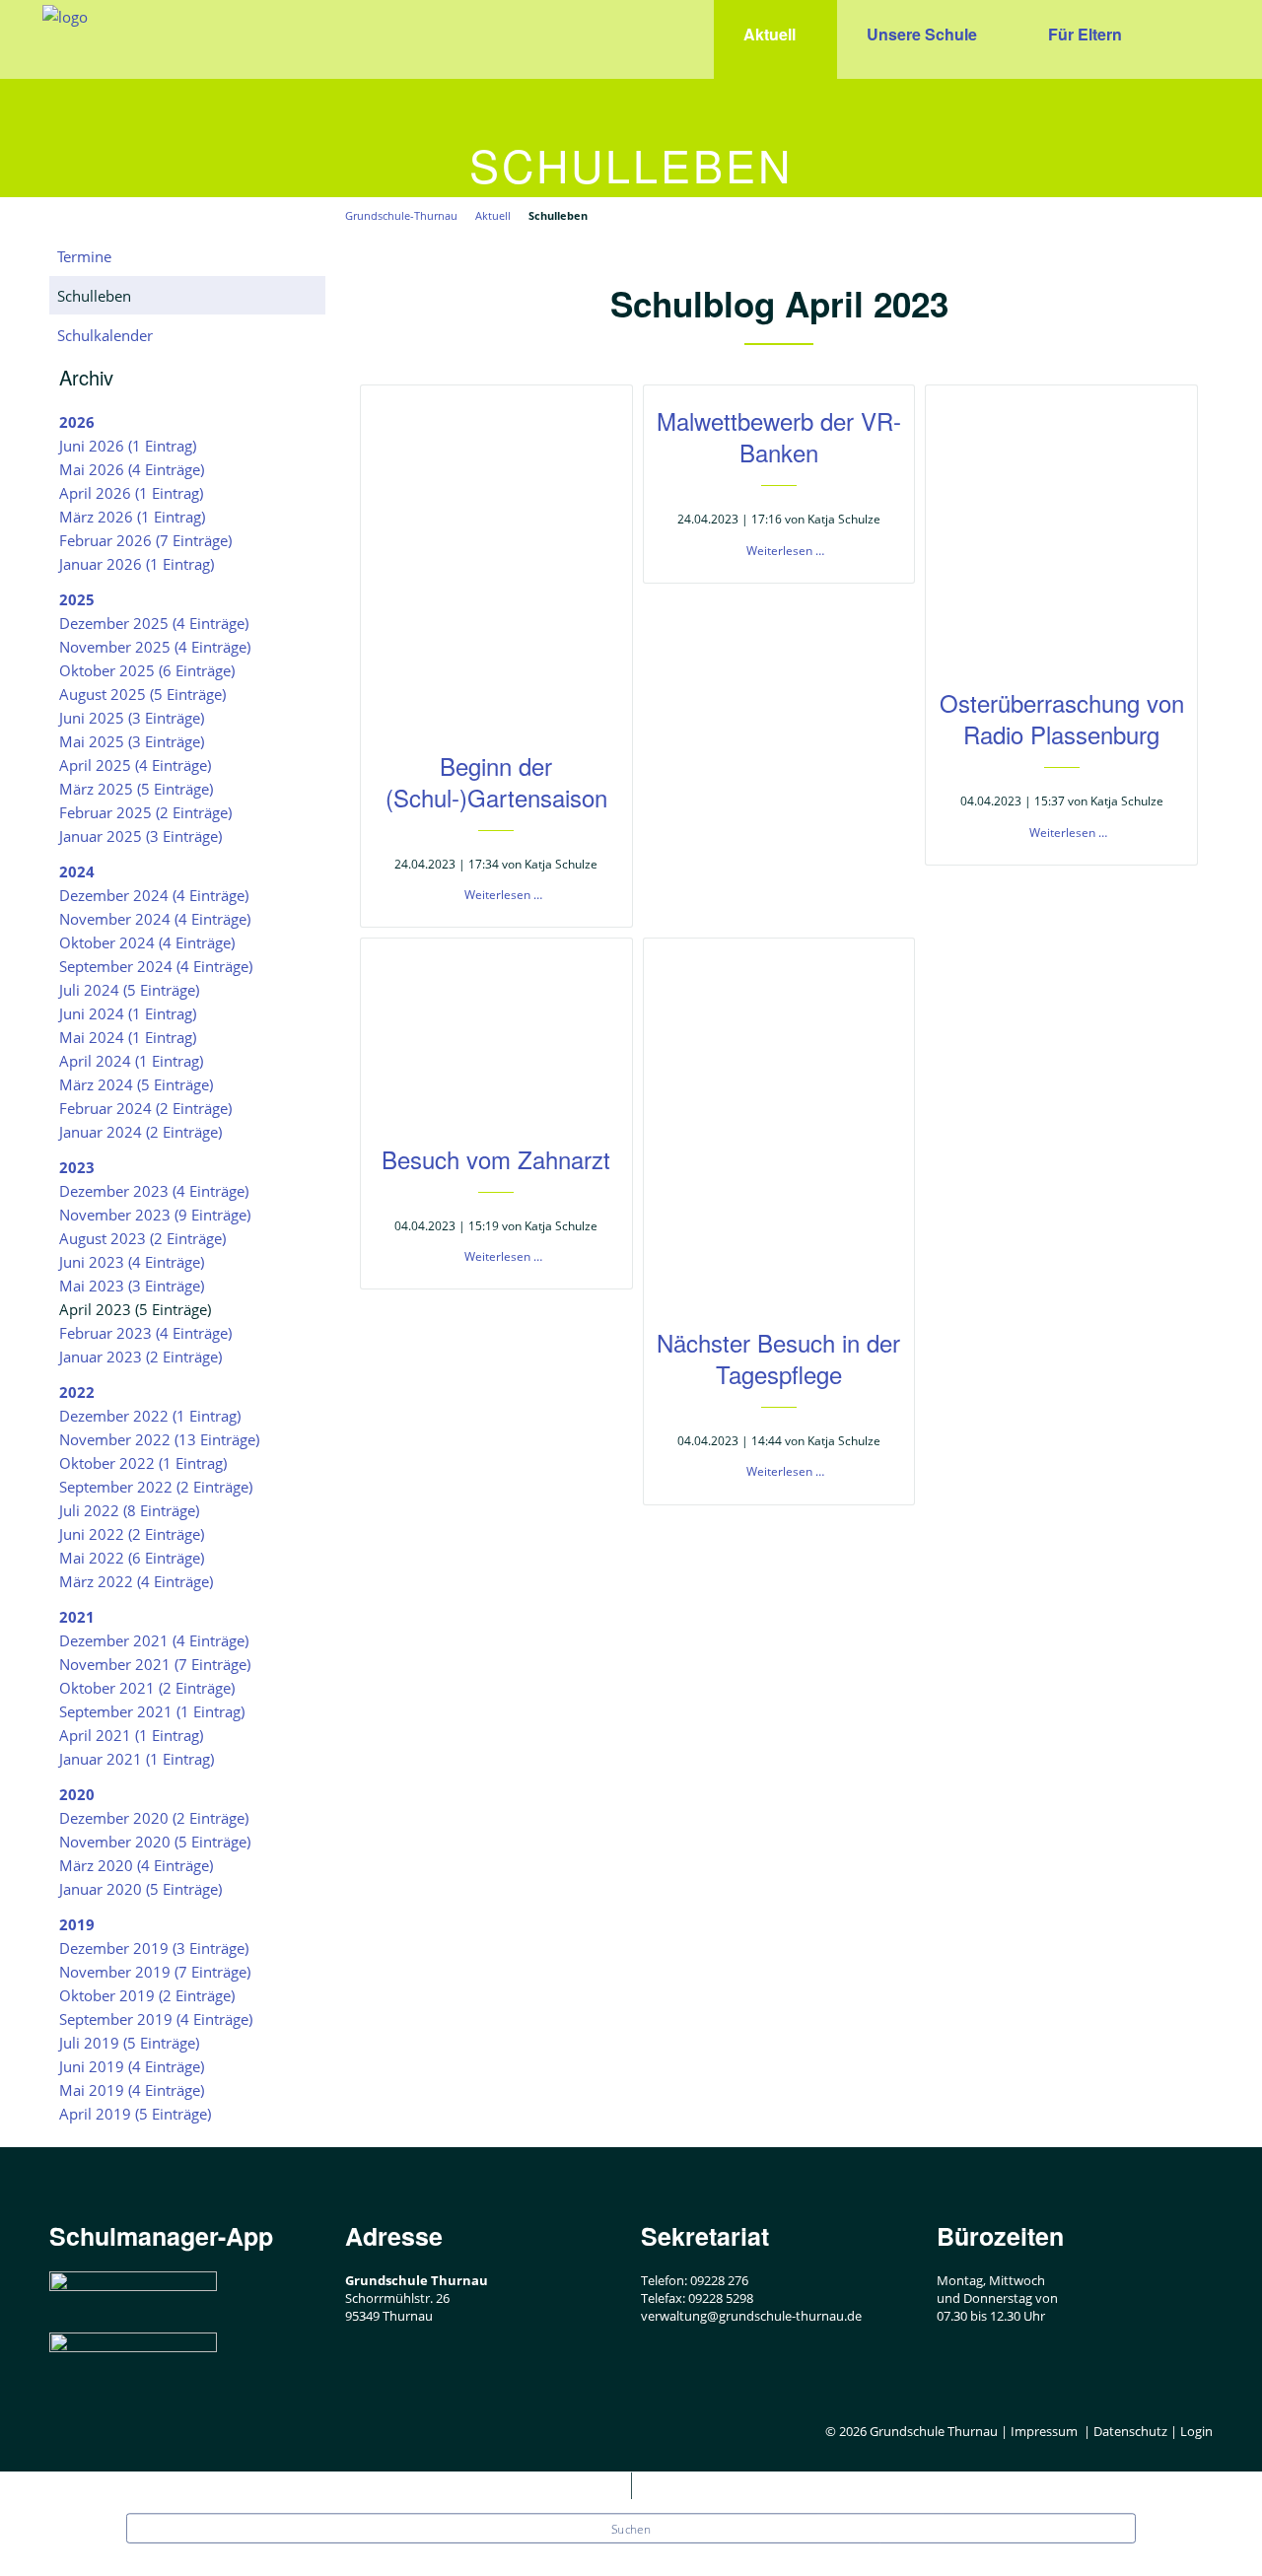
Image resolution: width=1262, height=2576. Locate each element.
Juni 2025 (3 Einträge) (132, 718)
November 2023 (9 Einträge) (155, 1215)
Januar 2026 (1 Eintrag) (137, 564)
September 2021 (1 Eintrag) (152, 1711)
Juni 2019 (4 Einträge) (132, 2066)
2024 (77, 871)
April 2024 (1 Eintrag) (131, 1061)
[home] (65, 15)
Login (1196, 2431)
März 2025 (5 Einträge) (136, 789)
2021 (77, 1617)
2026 (77, 422)
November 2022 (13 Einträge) (159, 1439)
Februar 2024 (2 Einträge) (145, 1108)
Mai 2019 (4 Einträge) (132, 2090)
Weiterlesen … (503, 895)
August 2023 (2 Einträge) (142, 1238)
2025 (77, 599)
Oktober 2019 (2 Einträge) (147, 1995)
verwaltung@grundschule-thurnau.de (751, 2316)
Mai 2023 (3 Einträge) (132, 1286)
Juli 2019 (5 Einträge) (129, 2043)
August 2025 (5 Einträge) (142, 694)
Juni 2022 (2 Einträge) (132, 1534)
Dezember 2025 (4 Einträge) (154, 623)
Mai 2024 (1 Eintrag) (128, 1037)
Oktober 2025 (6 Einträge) (147, 670)
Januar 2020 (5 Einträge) (140, 1889)
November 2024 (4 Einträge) (155, 919)
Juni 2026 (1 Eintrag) (128, 446)
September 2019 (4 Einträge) (156, 2019)
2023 (77, 1167)
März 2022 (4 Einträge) (136, 1581)
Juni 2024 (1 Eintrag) (128, 1013)
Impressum (1044, 2431)
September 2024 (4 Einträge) (156, 966)
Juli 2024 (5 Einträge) (129, 990)
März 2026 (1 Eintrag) (132, 517)
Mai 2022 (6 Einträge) (132, 1558)
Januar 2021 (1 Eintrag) (137, 1759)
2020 (77, 1794)
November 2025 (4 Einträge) (155, 647)
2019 (77, 1924)
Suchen (631, 2530)
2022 (77, 1392)
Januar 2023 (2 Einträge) (140, 1357)
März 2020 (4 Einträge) (136, 1865)
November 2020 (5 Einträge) (155, 1842)
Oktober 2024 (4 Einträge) (147, 942)
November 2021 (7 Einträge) (155, 1664)
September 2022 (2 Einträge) (156, 1487)
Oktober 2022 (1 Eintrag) (143, 1463)
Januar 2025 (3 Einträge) (140, 836)
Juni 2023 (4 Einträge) (132, 1262)
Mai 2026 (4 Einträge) (132, 469)
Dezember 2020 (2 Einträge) (154, 1818)
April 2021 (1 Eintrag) (131, 1735)
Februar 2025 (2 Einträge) (145, 812)
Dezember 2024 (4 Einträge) (154, 895)
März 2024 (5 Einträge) (136, 1084)
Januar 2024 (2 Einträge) (140, 1132)
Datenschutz (1130, 2431)
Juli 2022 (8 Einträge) (129, 1510)
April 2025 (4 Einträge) (135, 765)
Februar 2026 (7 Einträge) (145, 540)
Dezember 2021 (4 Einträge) (154, 1640)
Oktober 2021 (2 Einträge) (147, 1688)
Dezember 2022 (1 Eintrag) (150, 1416)
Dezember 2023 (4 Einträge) (154, 1191)
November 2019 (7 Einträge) (155, 1972)
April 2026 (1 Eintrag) (131, 493)
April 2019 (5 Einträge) (135, 2114)
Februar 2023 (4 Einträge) (145, 1333)
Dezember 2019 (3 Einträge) (154, 1948)
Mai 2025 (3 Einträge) (132, 741)
